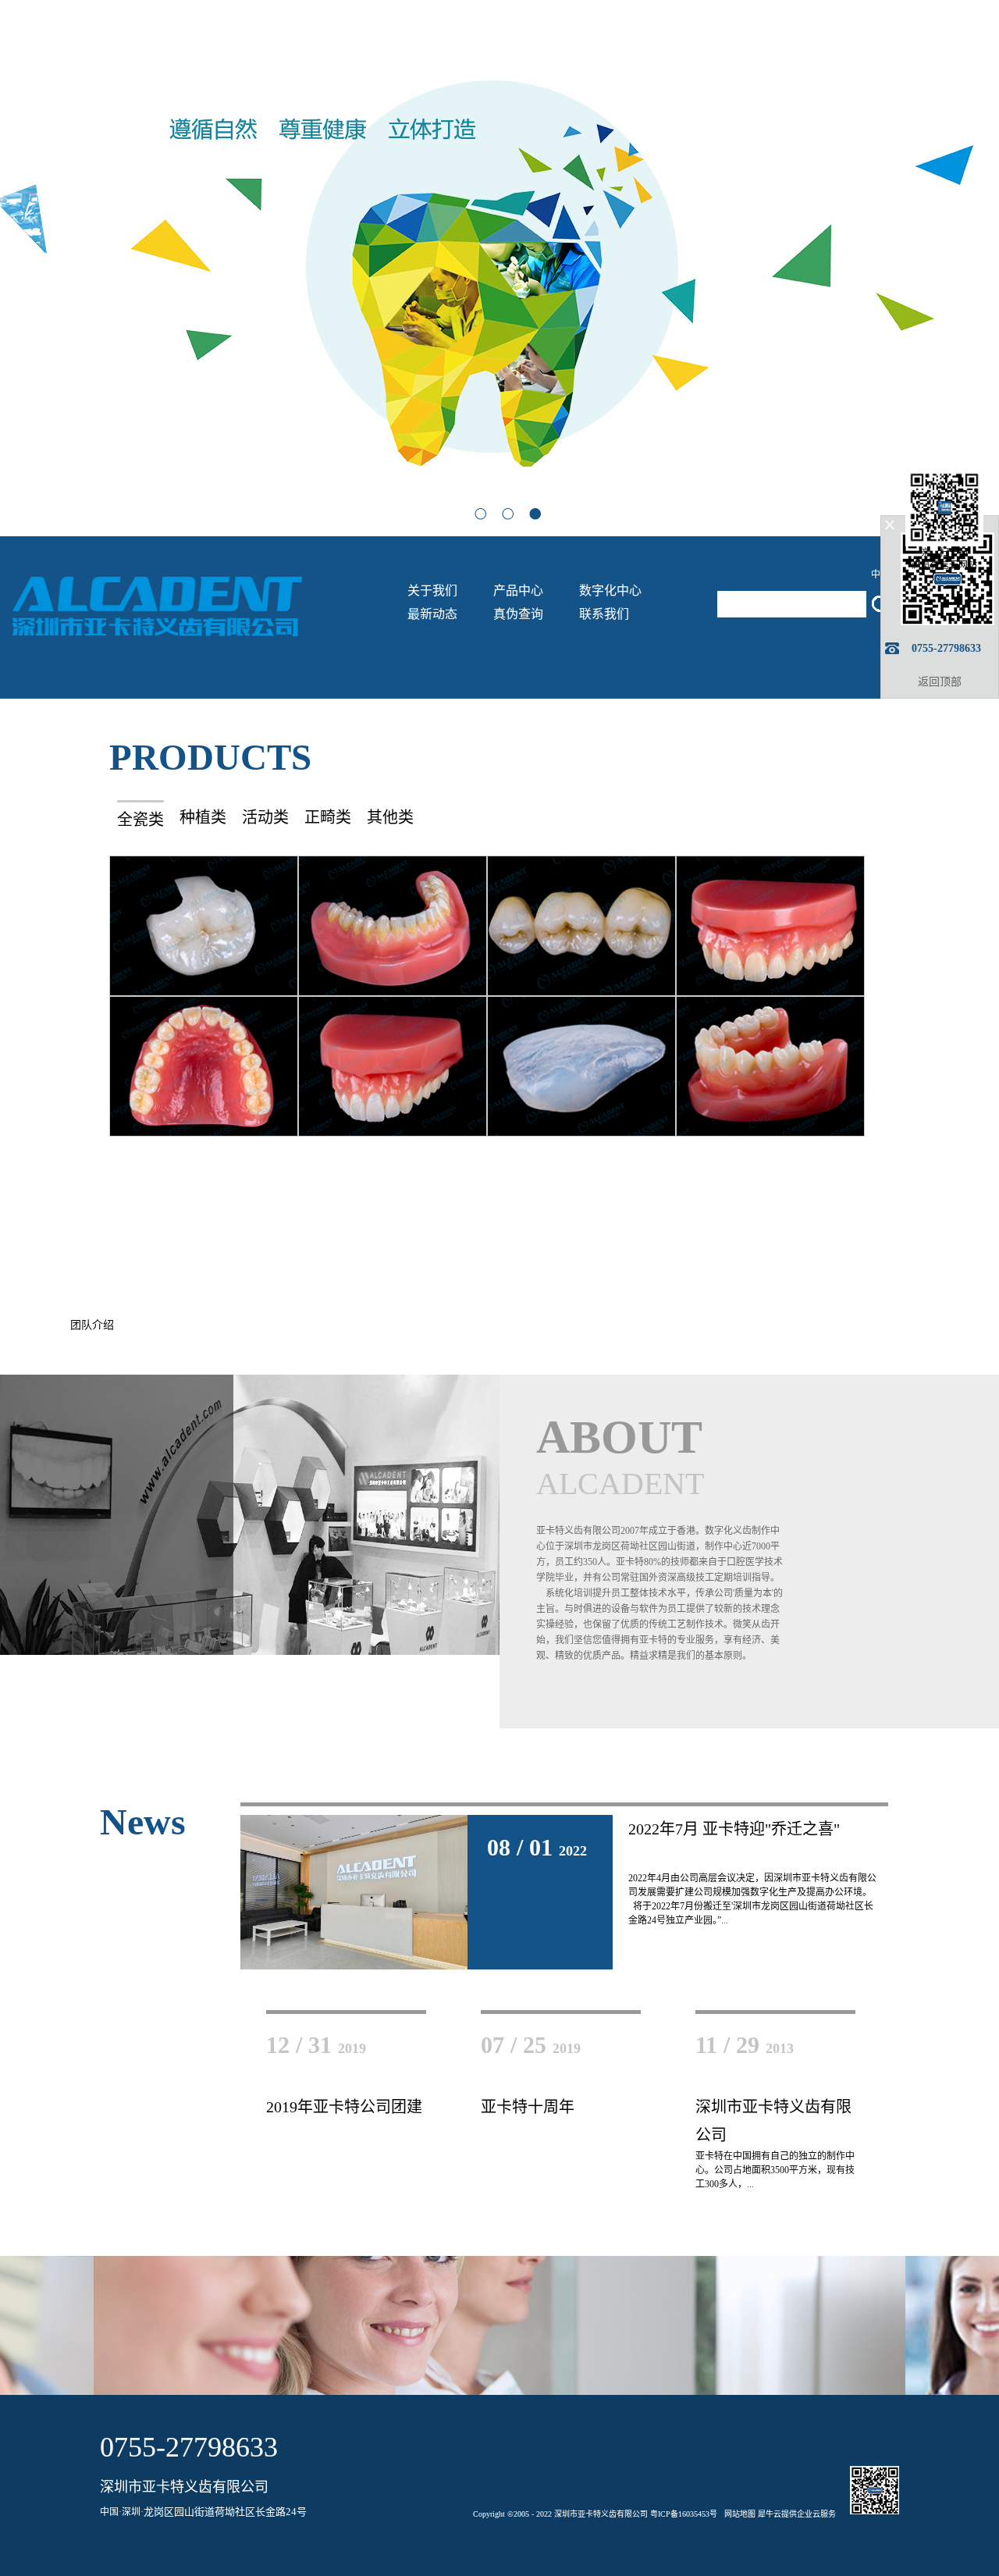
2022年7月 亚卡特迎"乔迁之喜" (734, 1829)
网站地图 (738, 2514)
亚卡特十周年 (528, 2107)
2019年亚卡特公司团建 (344, 2107)
